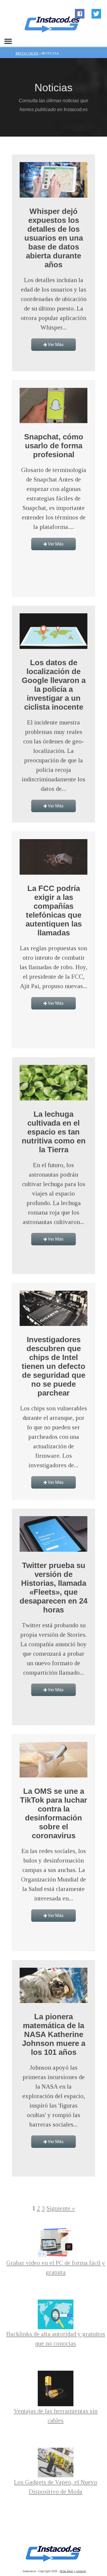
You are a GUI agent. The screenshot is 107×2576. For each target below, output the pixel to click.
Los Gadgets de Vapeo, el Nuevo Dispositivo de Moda (56, 2487)
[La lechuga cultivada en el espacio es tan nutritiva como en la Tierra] (53, 1098)
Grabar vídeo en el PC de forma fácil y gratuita (56, 2268)
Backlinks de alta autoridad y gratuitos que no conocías (56, 2339)
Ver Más (55, 345)
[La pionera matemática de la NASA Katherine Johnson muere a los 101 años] (53, 2001)
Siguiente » (61, 2208)
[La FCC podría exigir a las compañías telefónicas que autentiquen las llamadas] (53, 873)
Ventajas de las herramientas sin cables (56, 2416)
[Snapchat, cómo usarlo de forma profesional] (53, 421)
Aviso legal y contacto (73, 2571)
